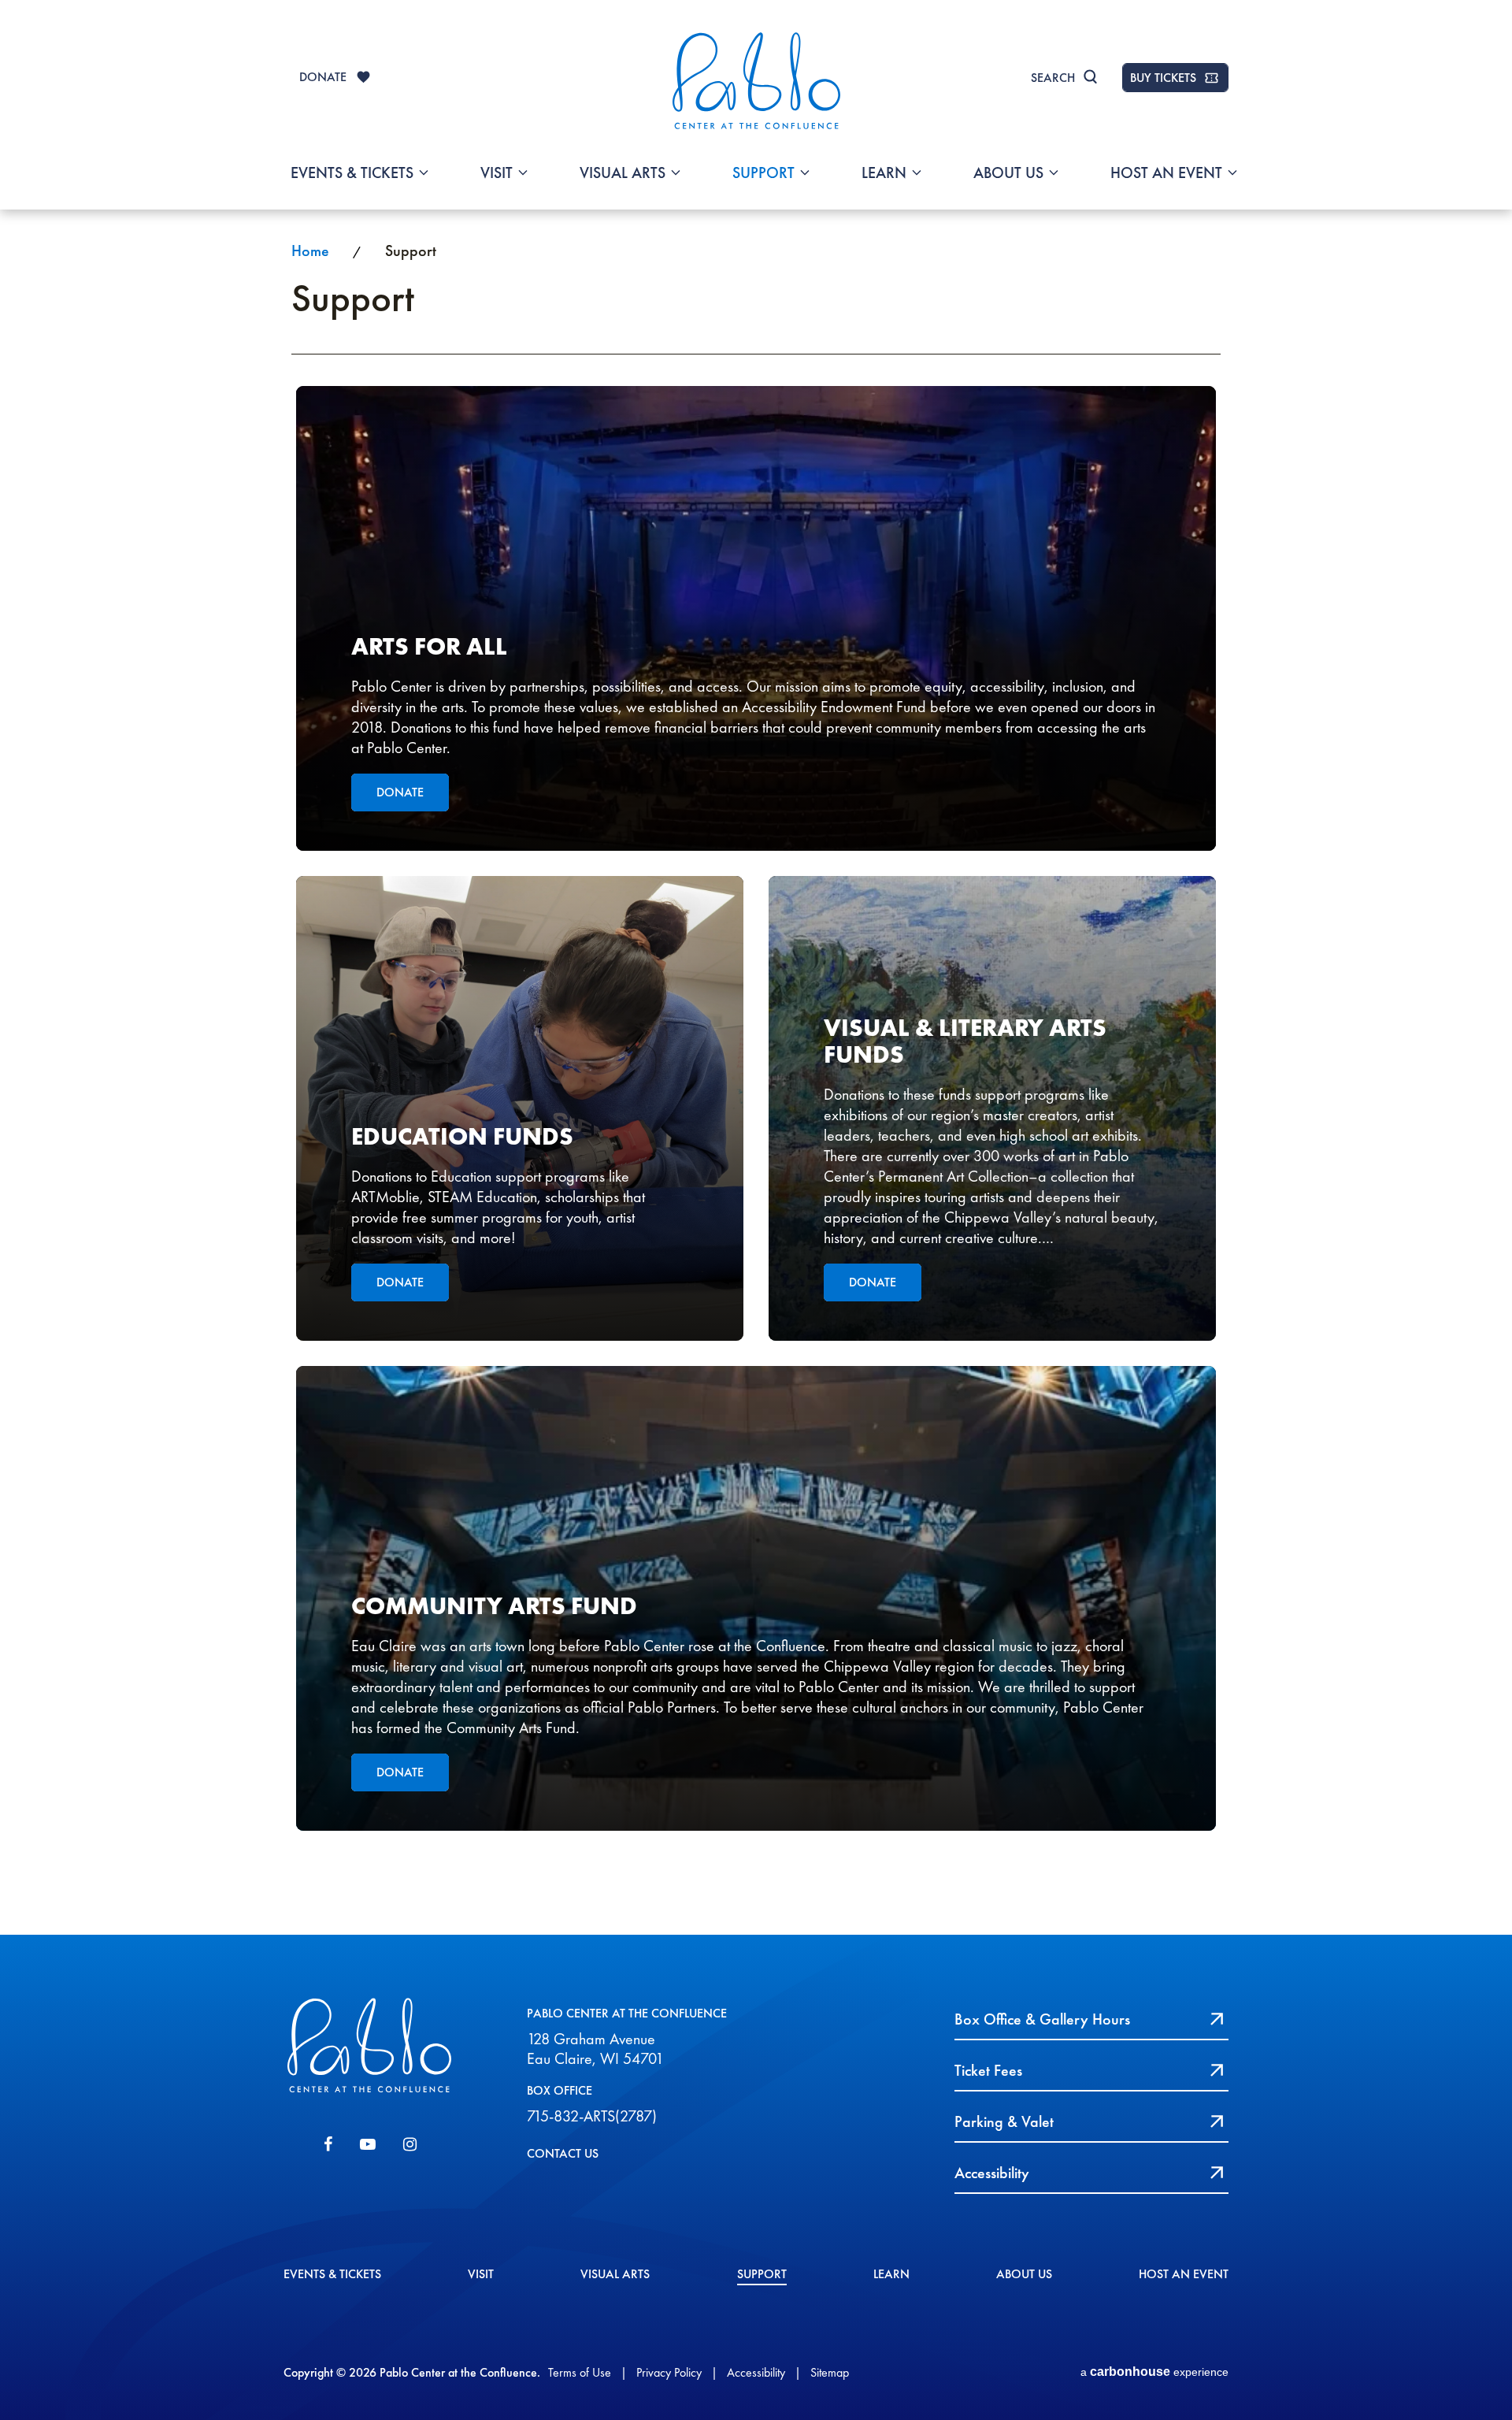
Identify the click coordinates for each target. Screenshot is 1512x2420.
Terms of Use (580, 2372)
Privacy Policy (669, 2372)
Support (763, 173)
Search (1053, 78)
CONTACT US (563, 2153)
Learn (884, 173)
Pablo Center (756, 80)
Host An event (1166, 173)
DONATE (323, 77)
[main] (756, 1072)
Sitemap (830, 2372)
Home (310, 251)
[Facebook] (328, 2144)
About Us (1008, 173)
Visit (497, 173)
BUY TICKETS (1163, 78)
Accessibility (756, 2372)
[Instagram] (410, 2144)
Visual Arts (623, 173)
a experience (1154, 2372)
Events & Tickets (352, 173)
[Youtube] (368, 2144)
